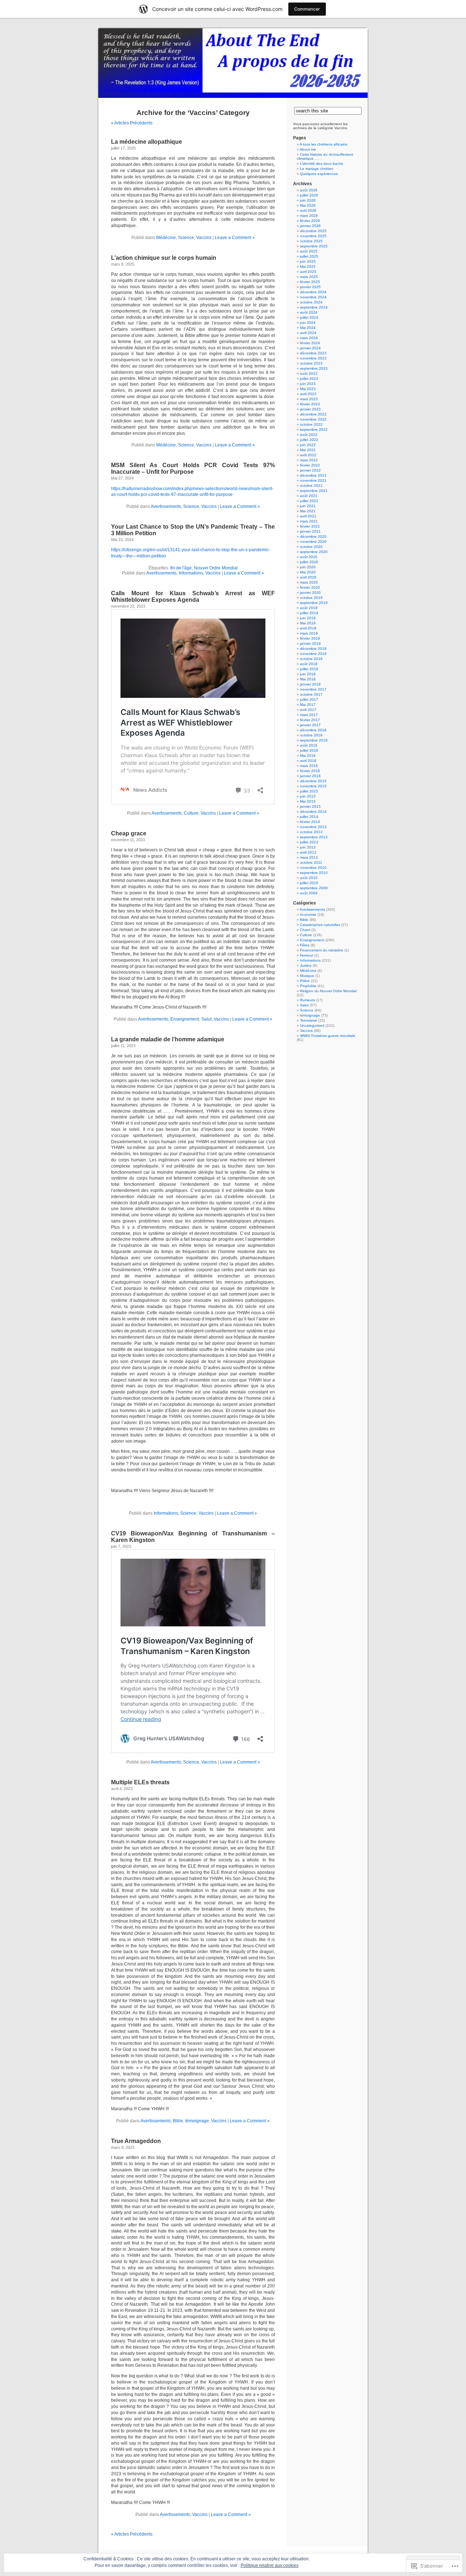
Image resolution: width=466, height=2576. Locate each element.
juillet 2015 (309, 791)
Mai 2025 (308, 267)
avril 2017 (308, 710)
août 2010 (309, 878)
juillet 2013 (309, 842)
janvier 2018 (310, 684)
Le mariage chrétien (317, 169)
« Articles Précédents (132, 123)
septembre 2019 (314, 603)
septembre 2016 (314, 740)
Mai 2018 (308, 679)
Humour (307, 955)
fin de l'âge (181, 568)
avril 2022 (308, 455)
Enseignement (185, 1019)
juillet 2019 (309, 613)
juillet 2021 (309, 501)
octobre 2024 (311, 302)
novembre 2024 (313, 297)
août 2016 (309, 745)
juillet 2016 (309, 750)
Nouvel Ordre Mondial (216, 568)
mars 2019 (309, 633)
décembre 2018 (313, 649)
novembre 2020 (313, 542)
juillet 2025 (309, 256)
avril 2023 (308, 394)
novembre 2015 (313, 786)
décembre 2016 (313, 730)
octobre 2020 (311, 547)
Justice (306, 965)
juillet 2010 (309, 883)
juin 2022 (308, 445)
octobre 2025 (311, 241)
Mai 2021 (308, 511)
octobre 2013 (311, 832)
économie (308, 915)
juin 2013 (308, 847)
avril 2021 (308, 516)
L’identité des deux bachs (321, 164)
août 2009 (309, 893)
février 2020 (310, 587)
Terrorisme (309, 1020)
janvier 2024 (310, 348)
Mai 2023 (308, 389)
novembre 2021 (313, 480)
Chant (305, 930)
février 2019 (310, 638)
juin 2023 (308, 384)
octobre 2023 (311, 363)
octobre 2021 (311, 486)
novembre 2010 (313, 868)
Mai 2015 (308, 801)
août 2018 (309, 664)
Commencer (307, 9)
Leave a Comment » (235, 238)
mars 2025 (309, 277)
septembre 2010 (314, 873)
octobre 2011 (311, 862)
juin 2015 (308, 796)
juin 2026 (308, 200)
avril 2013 (308, 852)
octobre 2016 (311, 735)
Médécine (166, 238)
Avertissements (166, 506)
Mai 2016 (308, 756)
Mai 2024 (308, 328)
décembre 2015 (313, 781)
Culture (191, 813)
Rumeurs (307, 1000)
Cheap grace (129, 833)
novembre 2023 (313, 358)
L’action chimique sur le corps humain (164, 258)
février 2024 (310, 343)
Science (186, 238)
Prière (305, 981)
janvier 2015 (310, 806)
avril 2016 (308, 761)
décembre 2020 (313, 536)
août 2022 (309, 435)
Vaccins (204, 238)
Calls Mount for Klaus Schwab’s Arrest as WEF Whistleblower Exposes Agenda (193, 597)
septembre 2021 (314, 491)
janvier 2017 (310, 725)
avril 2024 (308, 333)
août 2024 (309, 312)
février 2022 (310, 465)
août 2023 (309, 373)
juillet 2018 (309, 669)
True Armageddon (136, 2141)
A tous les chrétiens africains (323, 144)
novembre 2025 (313, 236)
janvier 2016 (310, 776)
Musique (307, 976)
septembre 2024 (314, 307)
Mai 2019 (308, 623)
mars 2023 (309, 399)
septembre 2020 (314, 552)
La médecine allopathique (147, 142)
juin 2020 (308, 567)
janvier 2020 (310, 593)
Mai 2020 (308, 572)
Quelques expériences (319, 174)
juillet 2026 (309, 195)
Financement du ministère (322, 950)
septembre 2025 (314, 246)
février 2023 (310, 404)
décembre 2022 (313, 414)
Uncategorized (312, 1025)
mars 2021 (309, 521)
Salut (206, 1019)
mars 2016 (309, 766)
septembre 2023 (314, 368)
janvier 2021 (310, 531)
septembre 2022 (314, 430)
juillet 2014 (309, 817)
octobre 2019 (311, 598)
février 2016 (310, 771)
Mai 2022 (308, 450)
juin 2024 (308, 323)
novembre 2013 (313, 827)
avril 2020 (308, 577)
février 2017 (310, 720)
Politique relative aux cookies (270, 2565)
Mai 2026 (308, 205)
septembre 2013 (314, 837)
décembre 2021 (313, 475)
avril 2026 (308, 210)
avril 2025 (308, 272)
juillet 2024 (309, 317)
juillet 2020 (309, 562)
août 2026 (309, 190)
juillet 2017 (309, 699)
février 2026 (310, 221)
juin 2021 (308, 506)
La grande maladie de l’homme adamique (168, 1039)
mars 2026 (309, 216)
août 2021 (309, 496)
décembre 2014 (313, 812)
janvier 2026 (310, 226)
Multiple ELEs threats (140, 1782)
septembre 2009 (314, 888)
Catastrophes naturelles (320, 925)
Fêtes (305, 945)
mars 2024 (309, 338)
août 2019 (309, 608)
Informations (191, 573)
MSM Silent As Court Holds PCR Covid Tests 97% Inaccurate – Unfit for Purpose (193, 468)
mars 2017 (309, 715)
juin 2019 (308, 618)
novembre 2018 (313, 654)
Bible (178, 2121)
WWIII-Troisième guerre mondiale (328, 1036)
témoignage (197, 2121)
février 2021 (310, 526)
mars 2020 (309, 582)
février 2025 (310, 282)
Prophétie (308, 986)
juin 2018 (308, 674)
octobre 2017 (311, 694)
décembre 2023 (313, 353)
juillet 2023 (309, 379)
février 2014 (310, 822)
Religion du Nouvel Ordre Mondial (328, 991)
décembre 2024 (313, 292)
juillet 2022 (309, 440)
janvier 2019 (310, 643)
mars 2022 (309, 460)
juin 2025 (308, 261)
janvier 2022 (310, 470)
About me (308, 149)
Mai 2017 (308, 705)
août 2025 (309, 251)
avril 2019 (308, 628)
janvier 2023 (310, 409)
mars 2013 (309, 857)
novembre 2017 (313, 689)
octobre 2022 (311, 424)
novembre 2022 (313, 419)
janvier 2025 (310, 287)
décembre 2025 (313, 231)
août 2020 (309, 557)
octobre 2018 (311, 659)
